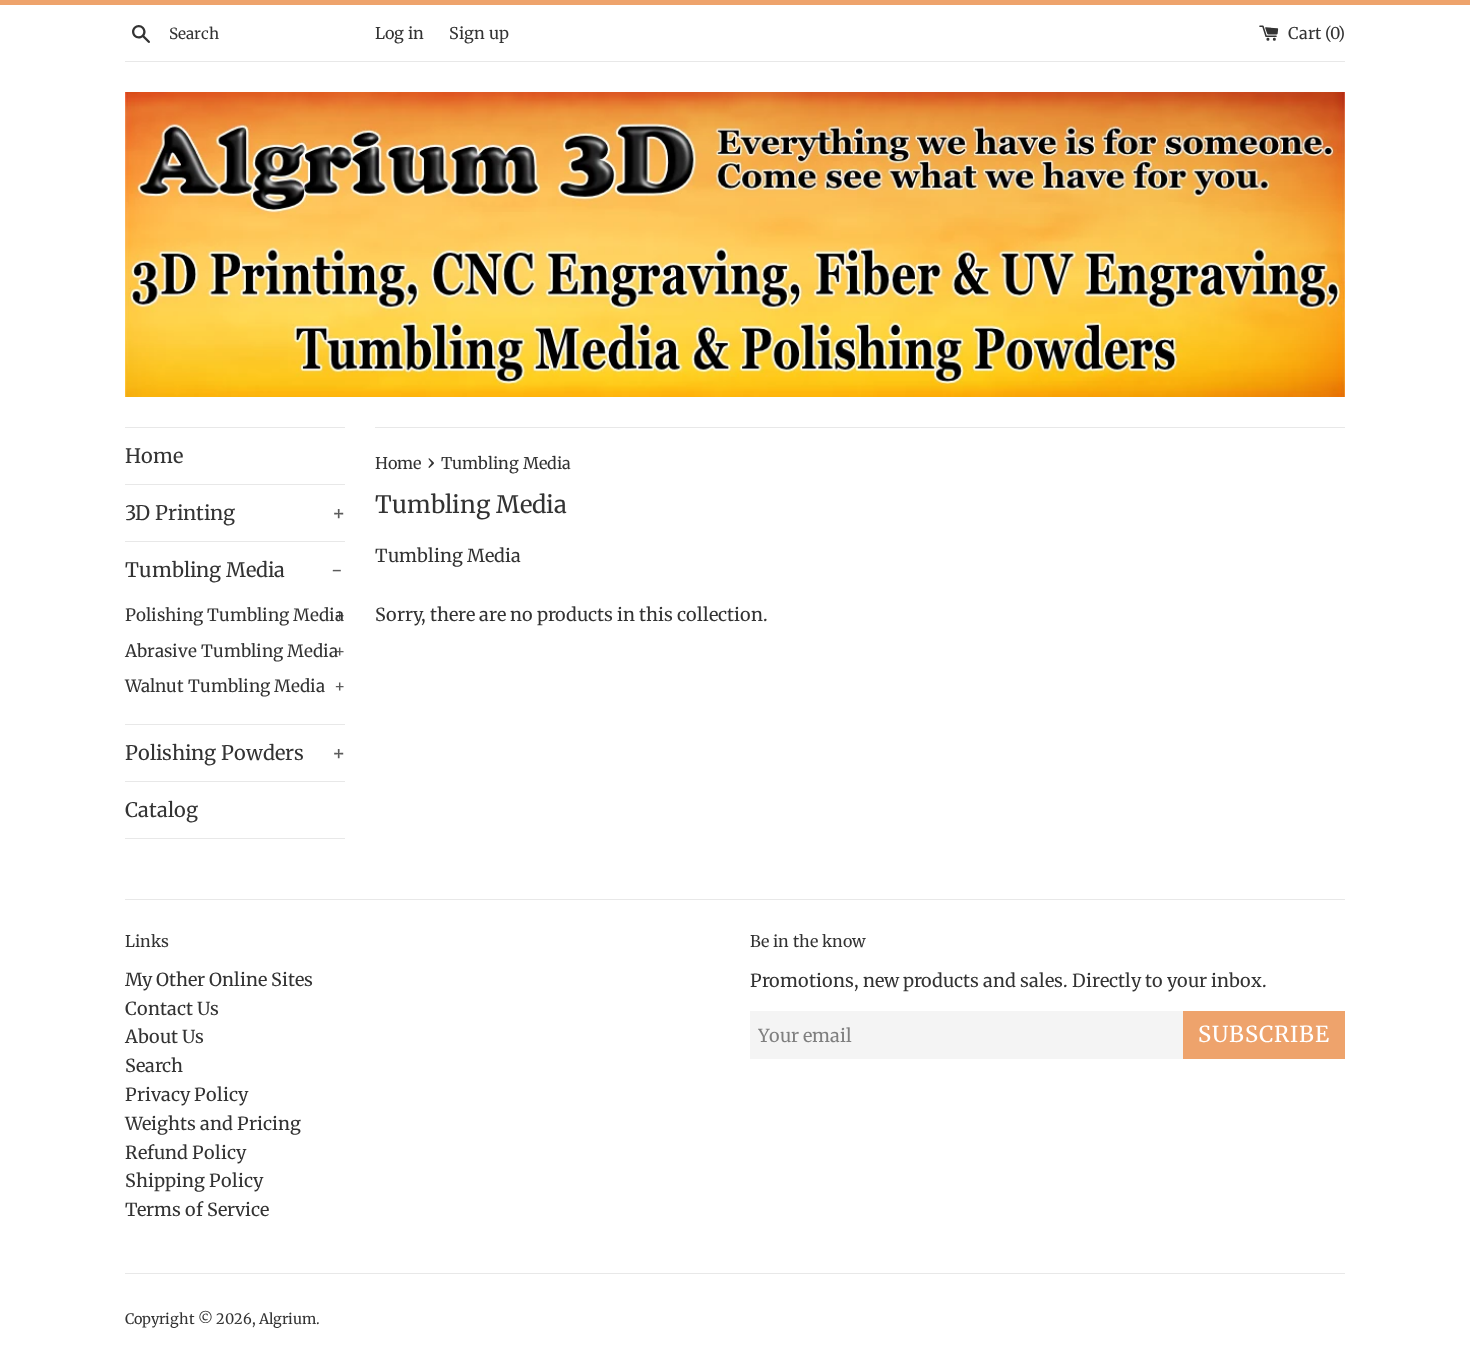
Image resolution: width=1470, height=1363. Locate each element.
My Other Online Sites (219, 979)
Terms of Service (197, 1209)
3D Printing (235, 512)
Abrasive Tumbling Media (235, 651)
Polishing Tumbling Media (235, 615)
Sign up (479, 33)
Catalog (161, 809)
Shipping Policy (194, 1180)
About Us (164, 1036)
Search (154, 1065)
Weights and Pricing (213, 1123)
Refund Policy (185, 1152)
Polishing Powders (235, 752)
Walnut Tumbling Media (235, 686)
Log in (399, 33)
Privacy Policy (186, 1094)
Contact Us (172, 1008)
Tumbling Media (234, 569)
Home (154, 455)
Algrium (287, 1319)
